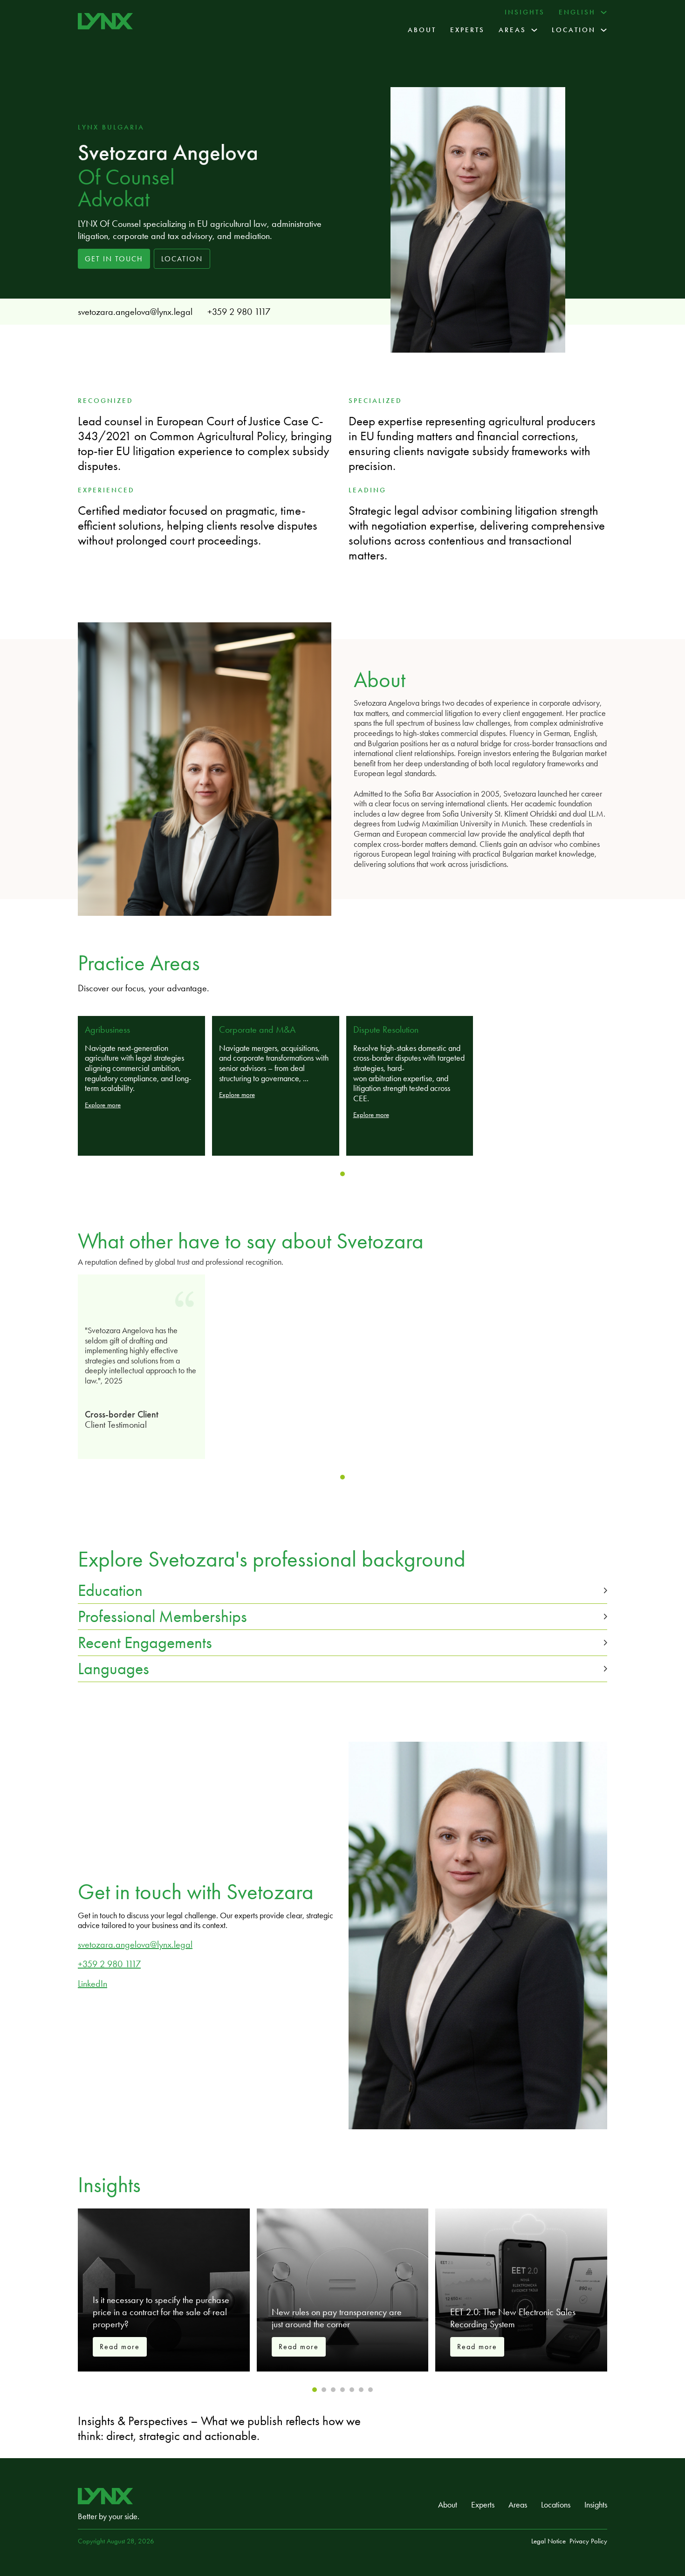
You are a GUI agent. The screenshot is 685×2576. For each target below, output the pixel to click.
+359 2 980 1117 (239, 312)
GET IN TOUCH (114, 259)
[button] (342, 1591)
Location (574, 30)
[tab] (342, 1174)
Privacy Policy (588, 2541)
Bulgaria (123, 127)
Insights (525, 12)
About (422, 30)
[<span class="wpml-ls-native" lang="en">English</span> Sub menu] (604, 12)
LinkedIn (92, 1983)
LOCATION (182, 259)
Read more (120, 2347)
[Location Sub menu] (604, 30)
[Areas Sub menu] (534, 30)
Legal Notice (548, 2541)
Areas (512, 30)
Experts (467, 30)
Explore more (103, 1105)
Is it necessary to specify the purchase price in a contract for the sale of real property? (161, 2312)
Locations (556, 2505)
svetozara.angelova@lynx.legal (135, 312)
